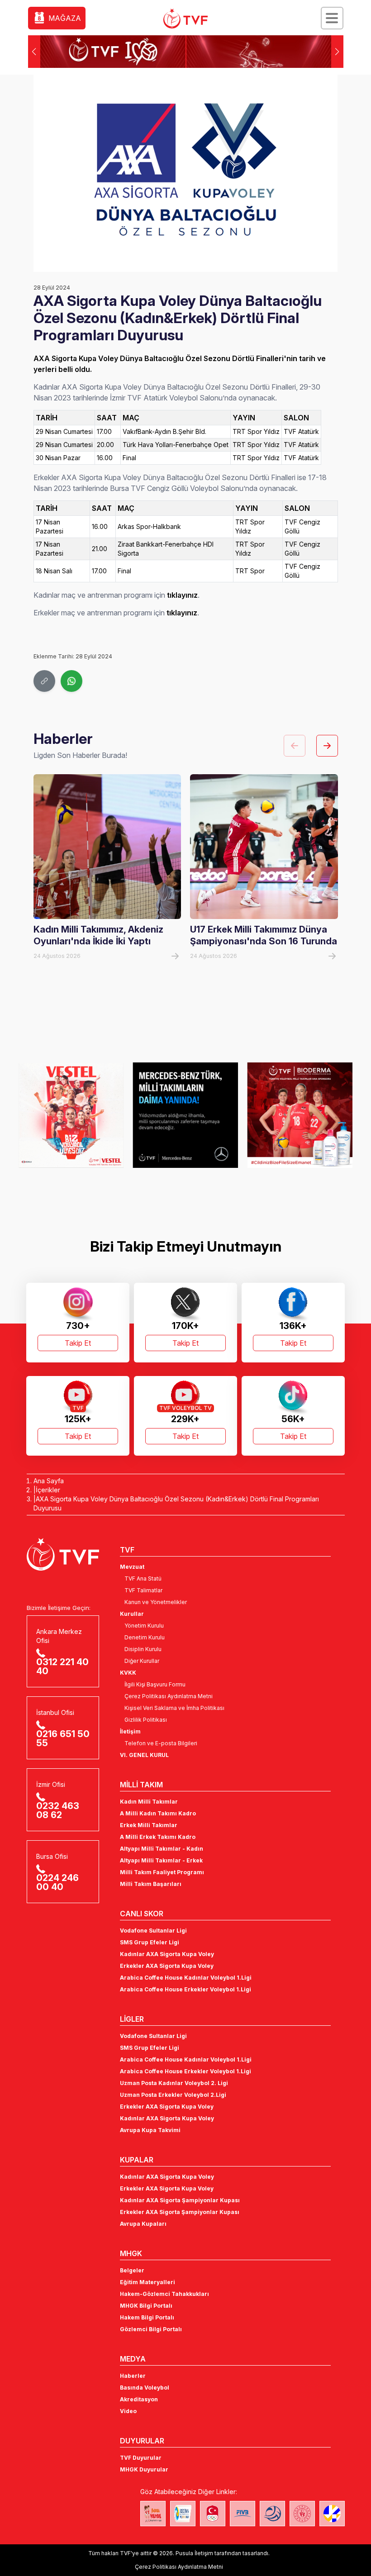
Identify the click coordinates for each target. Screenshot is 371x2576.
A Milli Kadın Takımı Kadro (158, 1813)
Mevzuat (132, 1567)
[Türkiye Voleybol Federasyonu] (185, 19)
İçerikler (48, 1490)
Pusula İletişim (194, 2553)
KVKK (128, 1673)
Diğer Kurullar (142, 1661)
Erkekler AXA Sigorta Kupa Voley (167, 1966)
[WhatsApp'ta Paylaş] (71, 681)
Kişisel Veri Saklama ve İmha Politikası (174, 1708)
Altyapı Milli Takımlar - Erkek (161, 1860)
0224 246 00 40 (57, 1882)
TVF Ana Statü (143, 1578)
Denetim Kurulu (145, 1637)
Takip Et (78, 1343)
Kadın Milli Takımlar (149, 1802)
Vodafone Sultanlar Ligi (153, 1931)
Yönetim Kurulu (144, 1626)
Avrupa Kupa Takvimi (150, 2130)
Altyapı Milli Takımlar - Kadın (162, 1849)
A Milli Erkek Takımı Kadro (158, 1837)
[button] (337, 52)
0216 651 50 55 (63, 1738)
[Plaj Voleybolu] (183, 2514)
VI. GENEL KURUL (144, 1755)
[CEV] (332, 2514)
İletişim (130, 1731)
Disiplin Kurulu (143, 1649)
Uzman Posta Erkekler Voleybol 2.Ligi (173, 2095)
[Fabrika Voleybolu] (153, 2514)
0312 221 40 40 (62, 1667)
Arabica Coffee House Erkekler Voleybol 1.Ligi (185, 1989)
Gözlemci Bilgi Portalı (151, 2329)
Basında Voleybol (145, 2388)
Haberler (133, 2376)
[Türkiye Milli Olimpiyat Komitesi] (213, 2514)
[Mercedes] (132, 1115)
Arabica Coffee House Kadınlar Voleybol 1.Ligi (186, 1978)
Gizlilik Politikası (146, 1720)
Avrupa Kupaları (143, 2224)
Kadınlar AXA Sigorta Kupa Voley (167, 1954)
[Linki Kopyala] (44, 681)
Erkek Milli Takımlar (149, 1825)
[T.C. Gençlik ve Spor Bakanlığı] (302, 2514)
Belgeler (132, 2270)
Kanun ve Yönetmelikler (156, 1602)
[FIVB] (243, 2514)
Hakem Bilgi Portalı (147, 2317)
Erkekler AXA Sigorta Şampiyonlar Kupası (180, 2212)
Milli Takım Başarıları (151, 1884)
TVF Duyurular (141, 2458)
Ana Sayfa (49, 1481)
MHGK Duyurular (144, 2469)
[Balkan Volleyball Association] (272, 2514)
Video (128, 2411)
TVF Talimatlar (143, 1590)
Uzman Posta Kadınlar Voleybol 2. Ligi (174, 2083)
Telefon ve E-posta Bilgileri (161, 1743)
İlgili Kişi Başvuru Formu (155, 1684)
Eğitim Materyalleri (147, 2282)
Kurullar (132, 1614)
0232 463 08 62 (58, 1810)
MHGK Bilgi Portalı (146, 2306)
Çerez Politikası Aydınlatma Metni (169, 1696)
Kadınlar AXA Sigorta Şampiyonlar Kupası (180, 2200)
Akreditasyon (139, 2399)
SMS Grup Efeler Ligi (150, 1942)
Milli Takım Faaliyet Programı (162, 1872)
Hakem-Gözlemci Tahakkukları (164, 2294)
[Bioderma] (246, 1115)
